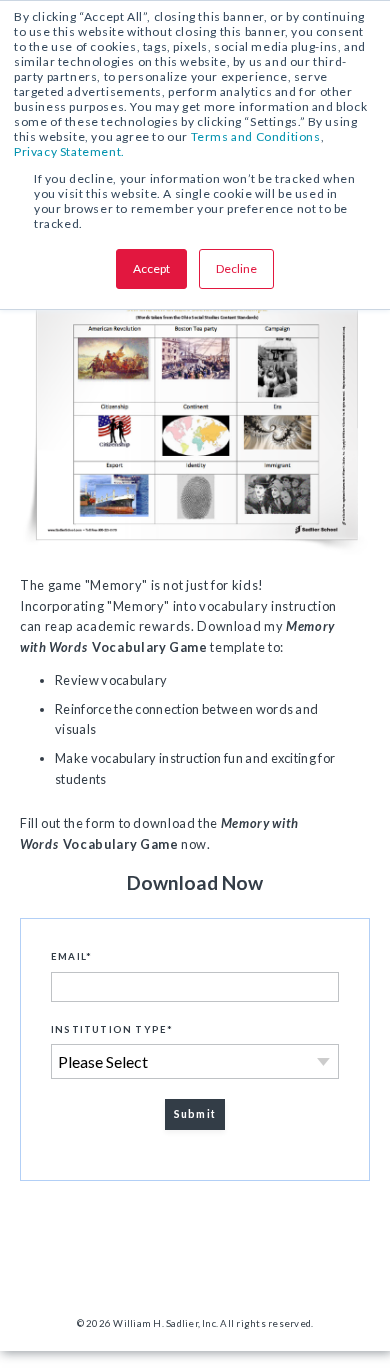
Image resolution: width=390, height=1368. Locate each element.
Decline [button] (236, 268)
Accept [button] (151, 268)
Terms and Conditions (256, 136)
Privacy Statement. (69, 151)
